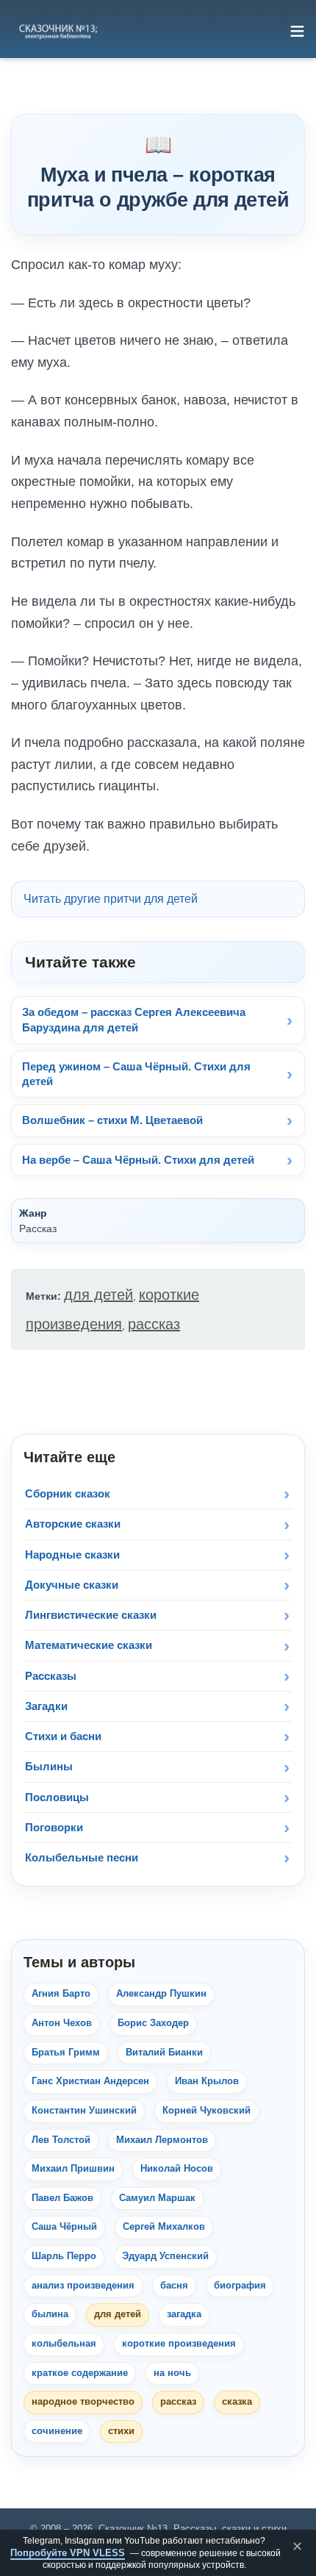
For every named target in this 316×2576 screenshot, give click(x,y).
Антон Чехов (62, 2023)
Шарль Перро (64, 2256)
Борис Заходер (153, 2023)
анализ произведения (83, 2286)
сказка (237, 2402)
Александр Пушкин (161, 1994)
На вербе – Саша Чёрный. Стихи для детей (138, 1160)
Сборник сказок (68, 1493)
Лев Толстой (61, 2140)
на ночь (172, 2373)
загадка (184, 2314)
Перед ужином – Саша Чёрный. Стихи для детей (136, 1074)
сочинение (57, 2431)
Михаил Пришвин (73, 2169)
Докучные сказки (72, 1585)
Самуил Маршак (157, 2198)
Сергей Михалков (164, 2227)
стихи (121, 2431)
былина (50, 2314)
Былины (49, 1766)
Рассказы (51, 1676)
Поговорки (54, 1827)
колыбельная (64, 2344)
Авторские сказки (73, 1524)
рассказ (154, 1324)
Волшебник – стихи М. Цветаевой (112, 1120)
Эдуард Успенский (165, 2256)
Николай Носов (177, 2169)
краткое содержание (80, 2373)
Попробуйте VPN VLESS (68, 2553)
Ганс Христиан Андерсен (90, 2081)
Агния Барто (61, 1994)
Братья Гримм (66, 2053)
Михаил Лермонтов (162, 2140)
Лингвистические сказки (91, 1615)
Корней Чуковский (207, 2111)
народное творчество (83, 2402)
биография (240, 2286)
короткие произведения (179, 2344)
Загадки (46, 1706)
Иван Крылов (207, 2081)
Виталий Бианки (164, 2053)
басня (174, 2286)
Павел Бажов (62, 2198)
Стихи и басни (63, 1736)
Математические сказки (89, 1645)
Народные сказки (72, 1554)
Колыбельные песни (82, 1857)
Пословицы (57, 1797)
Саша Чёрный (64, 2227)
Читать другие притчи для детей (111, 899)
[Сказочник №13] (57, 31)
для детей (98, 1295)
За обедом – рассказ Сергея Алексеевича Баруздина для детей (134, 1019)
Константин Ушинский (84, 2111)
